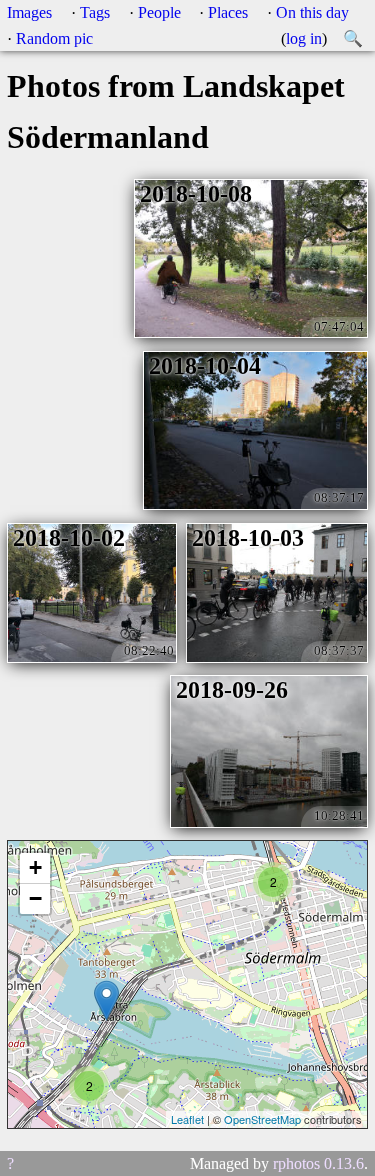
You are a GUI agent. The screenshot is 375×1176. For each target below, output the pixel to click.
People (159, 12)
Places (228, 12)
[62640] (106, 1000)
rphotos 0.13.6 (318, 1163)
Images (29, 12)
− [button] (35, 898)
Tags (95, 12)
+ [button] (35, 867)
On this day (312, 12)
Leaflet (187, 1119)
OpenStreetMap (262, 1119)
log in (304, 38)
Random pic (54, 38)
